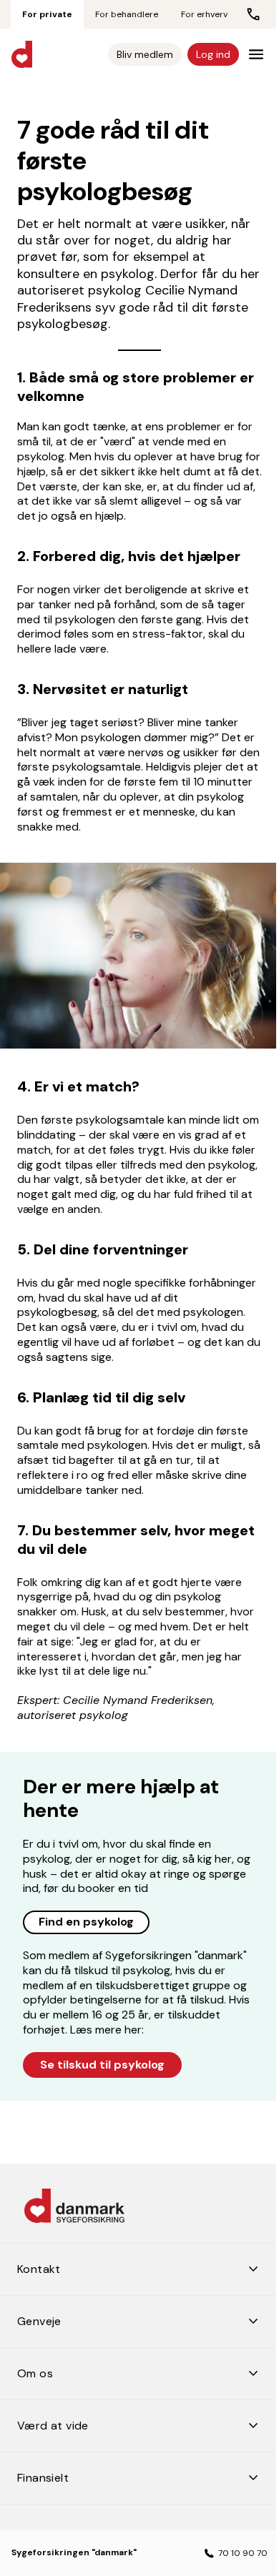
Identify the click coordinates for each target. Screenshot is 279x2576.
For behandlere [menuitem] (127, 14)
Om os (143, 2367)
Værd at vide (143, 2419)
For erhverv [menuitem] (204, 14)
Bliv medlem (145, 54)
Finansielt (143, 2472)
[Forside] (22, 54)
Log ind (213, 54)
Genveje (143, 2315)
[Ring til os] (253, 14)
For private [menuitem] (47, 14)
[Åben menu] (256, 54)
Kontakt (143, 2263)
